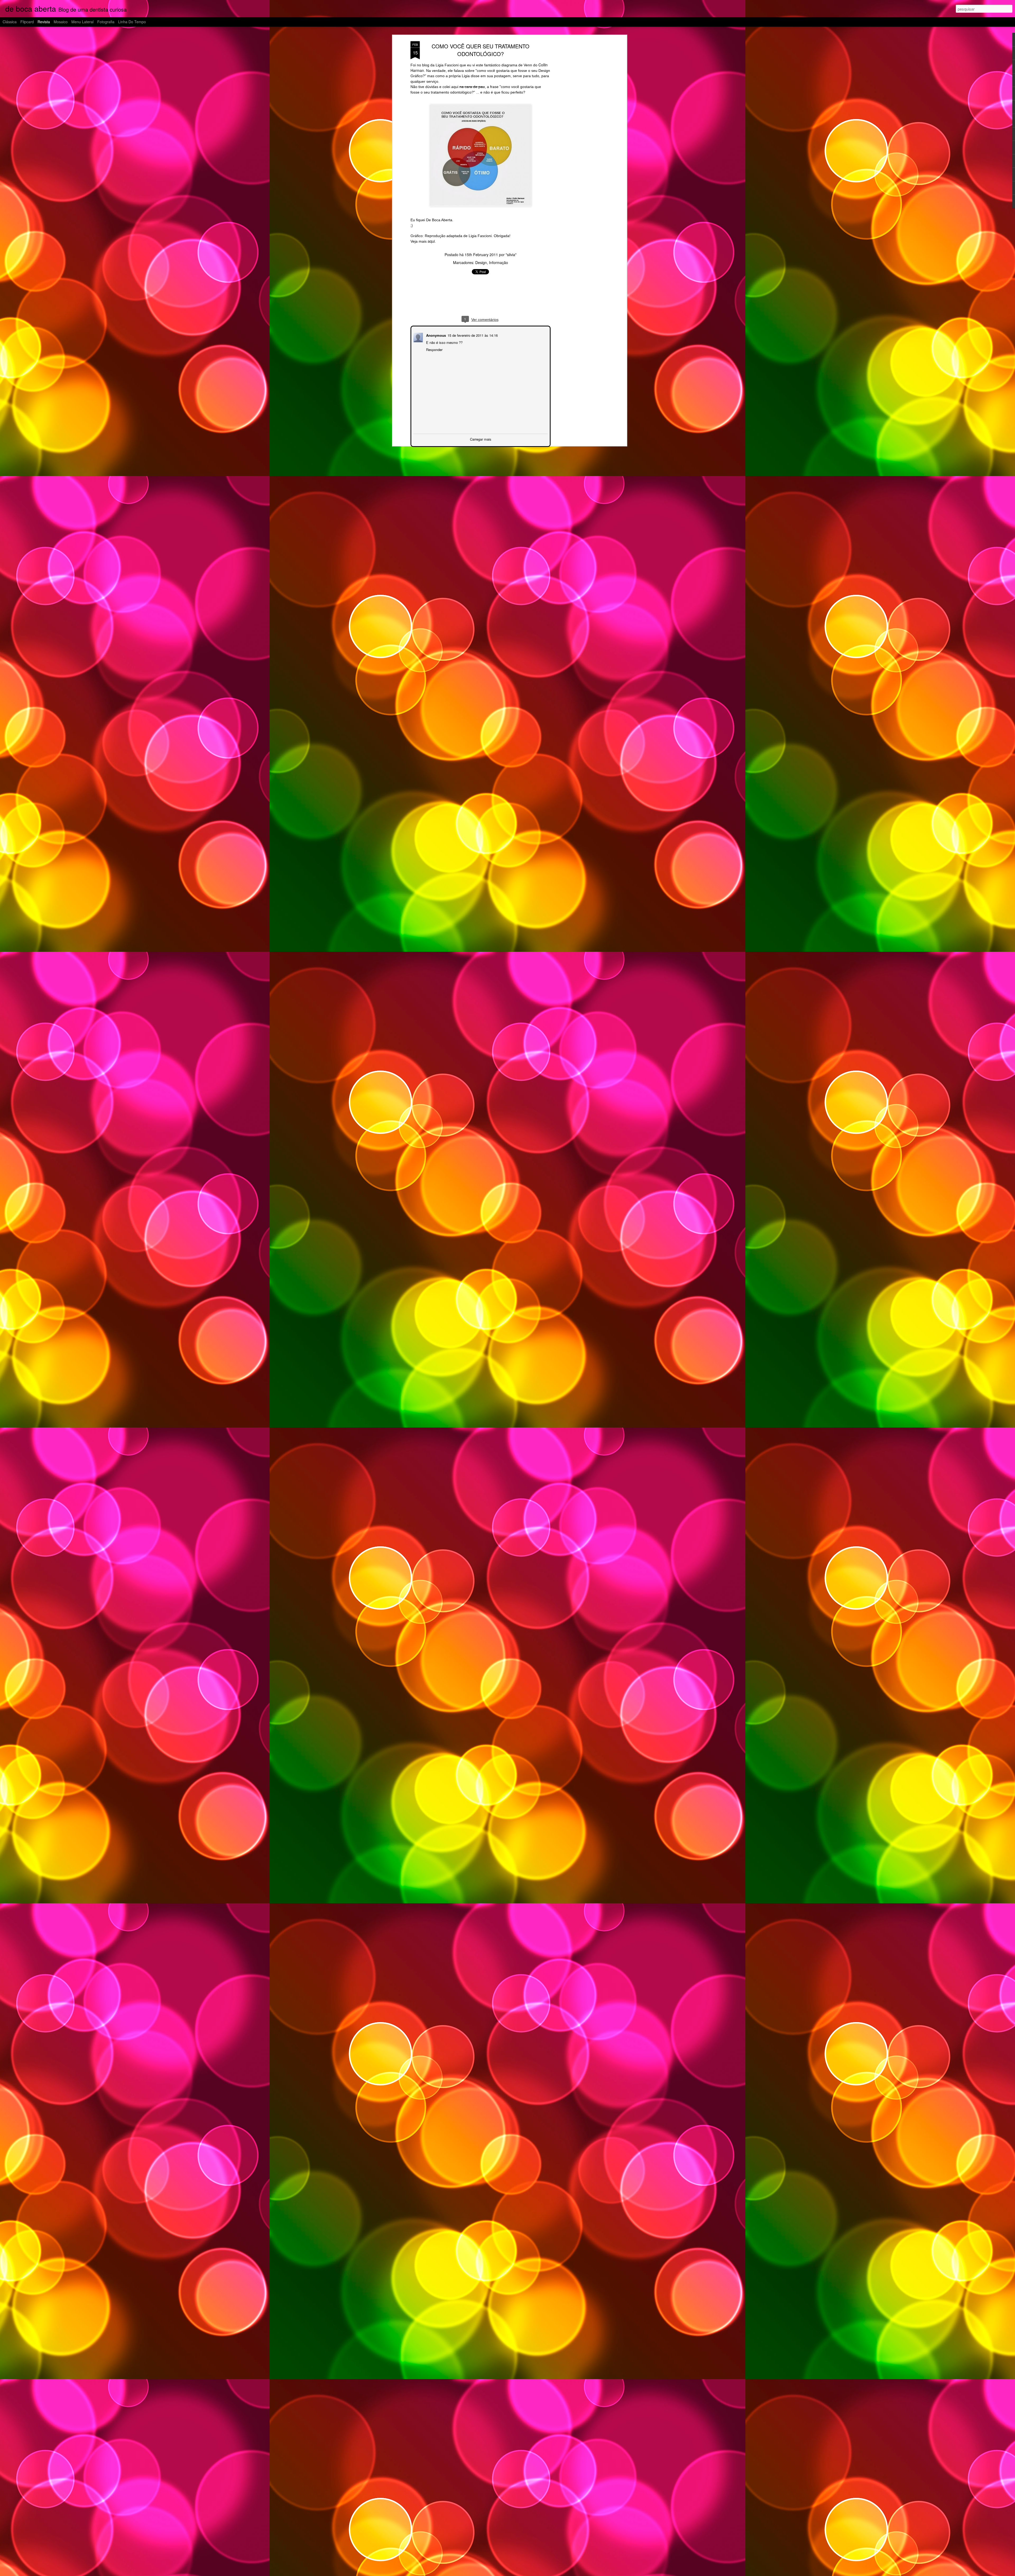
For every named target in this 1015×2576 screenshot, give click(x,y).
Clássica (10, 22)
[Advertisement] (580, 124)
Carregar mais (481, 439)
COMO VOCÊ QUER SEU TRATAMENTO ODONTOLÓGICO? (481, 50)
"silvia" (511, 255)
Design (481, 262)
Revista (44, 22)
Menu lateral (82, 22)
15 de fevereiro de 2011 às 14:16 (472, 335)
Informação (499, 262)
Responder (434, 349)
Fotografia (106, 22)
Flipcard (27, 22)
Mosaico (61, 22)
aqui (431, 241)
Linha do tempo (132, 22)
